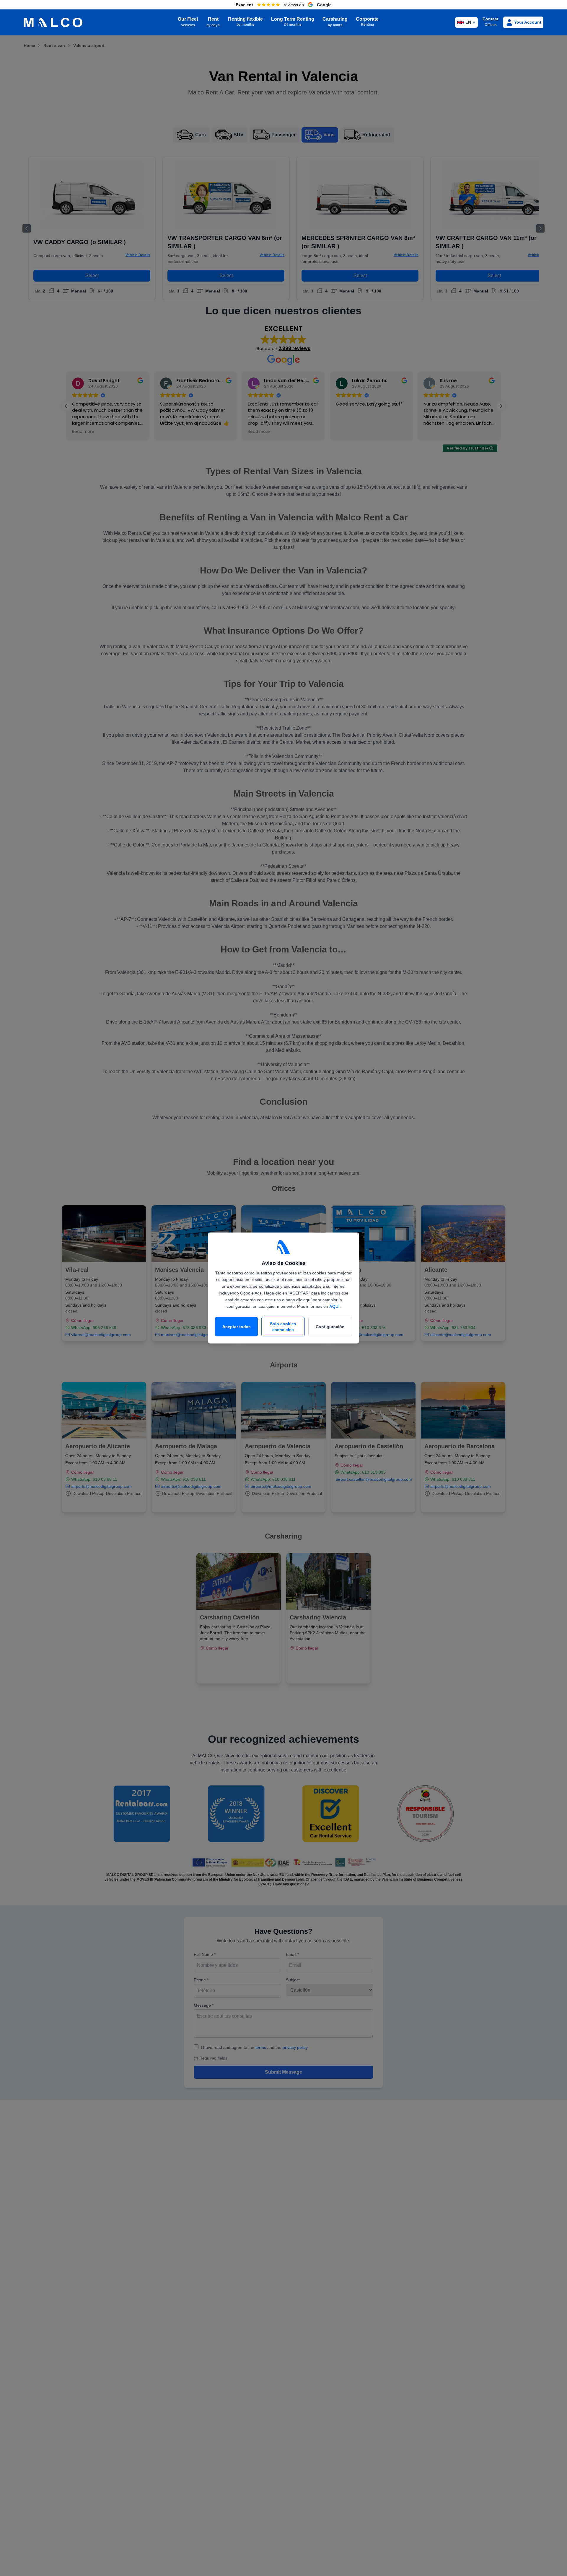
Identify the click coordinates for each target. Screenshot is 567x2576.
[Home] (53, 23)
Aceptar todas (237, 1327)
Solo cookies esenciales (283, 1327)
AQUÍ (334, 1306)
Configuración (330, 1327)
